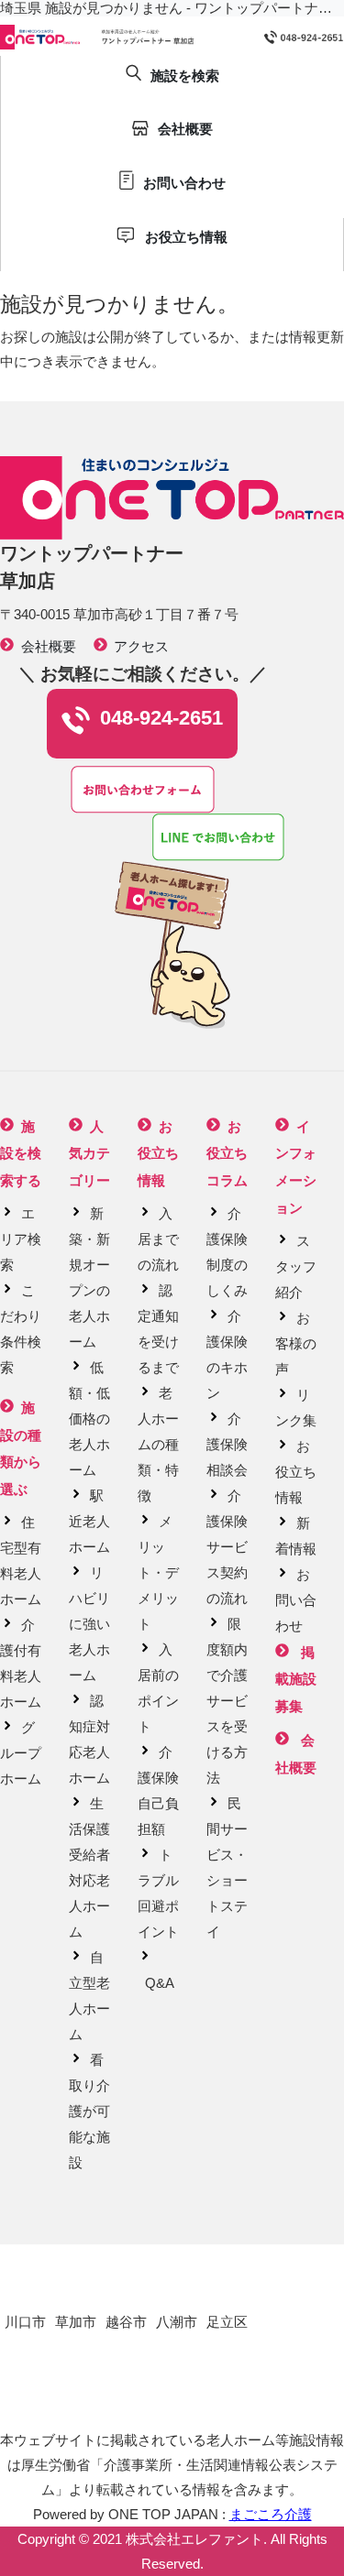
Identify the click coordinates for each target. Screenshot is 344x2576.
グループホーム (21, 1753)
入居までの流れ (158, 1239)
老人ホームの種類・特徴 (158, 1444)
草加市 (76, 2322)
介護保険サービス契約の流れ (227, 1547)
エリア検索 (21, 1239)
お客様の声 (296, 1343)
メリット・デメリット (158, 1572)
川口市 (25, 2322)
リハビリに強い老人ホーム (89, 1624)
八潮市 (177, 2322)
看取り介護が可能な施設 (89, 2111)
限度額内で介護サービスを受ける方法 (227, 1701)
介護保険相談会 (227, 1444)
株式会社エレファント (194, 2539)
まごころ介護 (271, 2514)
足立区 (227, 2322)
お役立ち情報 (296, 1472)
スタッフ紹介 (296, 1266)
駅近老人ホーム (89, 1521)
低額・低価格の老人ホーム (89, 1419)
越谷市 (126, 2322)
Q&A (160, 1983)
